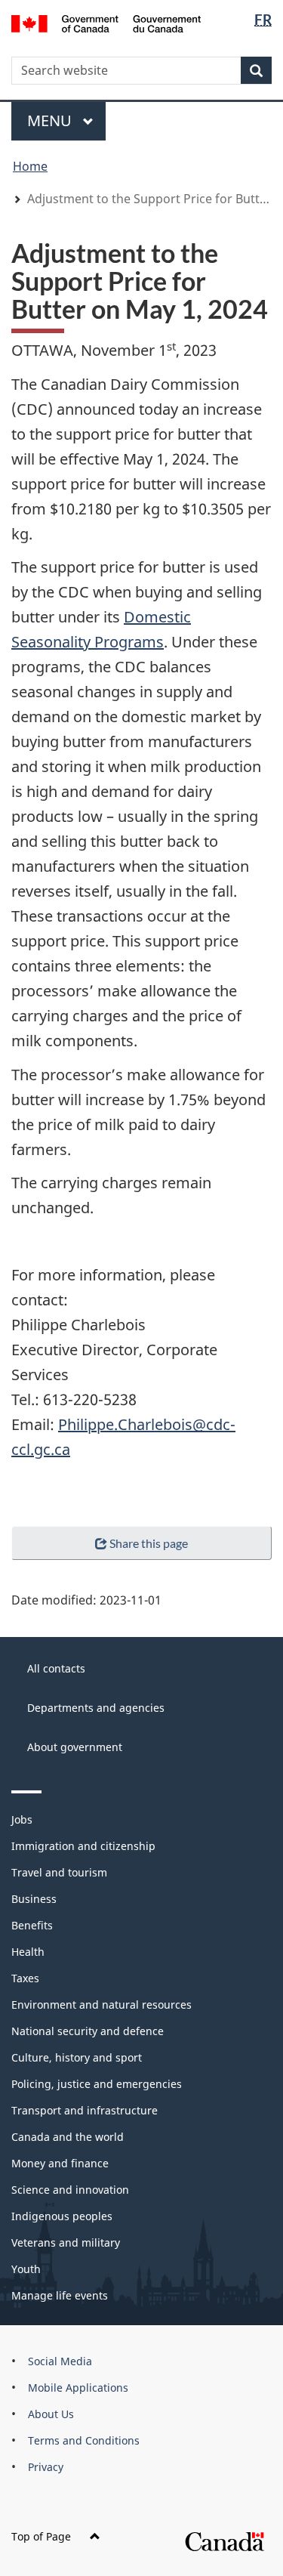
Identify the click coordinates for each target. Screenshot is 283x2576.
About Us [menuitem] (51, 2414)
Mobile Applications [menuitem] (78, 2388)
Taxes (25, 1978)
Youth (26, 2269)
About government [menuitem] (75, 1747)
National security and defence (88, 2031)
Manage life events (60, 2295)
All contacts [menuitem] (56, 1668)
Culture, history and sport (77, 2057)
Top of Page (41, 2536)
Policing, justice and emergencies (97, 2084)
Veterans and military (66, 2242)
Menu (51, 120)
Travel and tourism (59, 1872)
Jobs (22, 1819)
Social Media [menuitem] (60, 2361)
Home (30, 166)
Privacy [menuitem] (46, 2467)
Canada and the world (68, 2137)
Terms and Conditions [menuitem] (84, 2440)
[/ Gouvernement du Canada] (106, 22)
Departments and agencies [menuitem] (96, 1708)
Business (34, 1899)
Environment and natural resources (102, 2005)
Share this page (149, 1543)
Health (28, 1952)
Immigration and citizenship (83, 1846)
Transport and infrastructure (85, 2110)
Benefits (32, 1925)
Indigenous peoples (62, 2216)
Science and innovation (70, 2190)
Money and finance (60, 2163)
